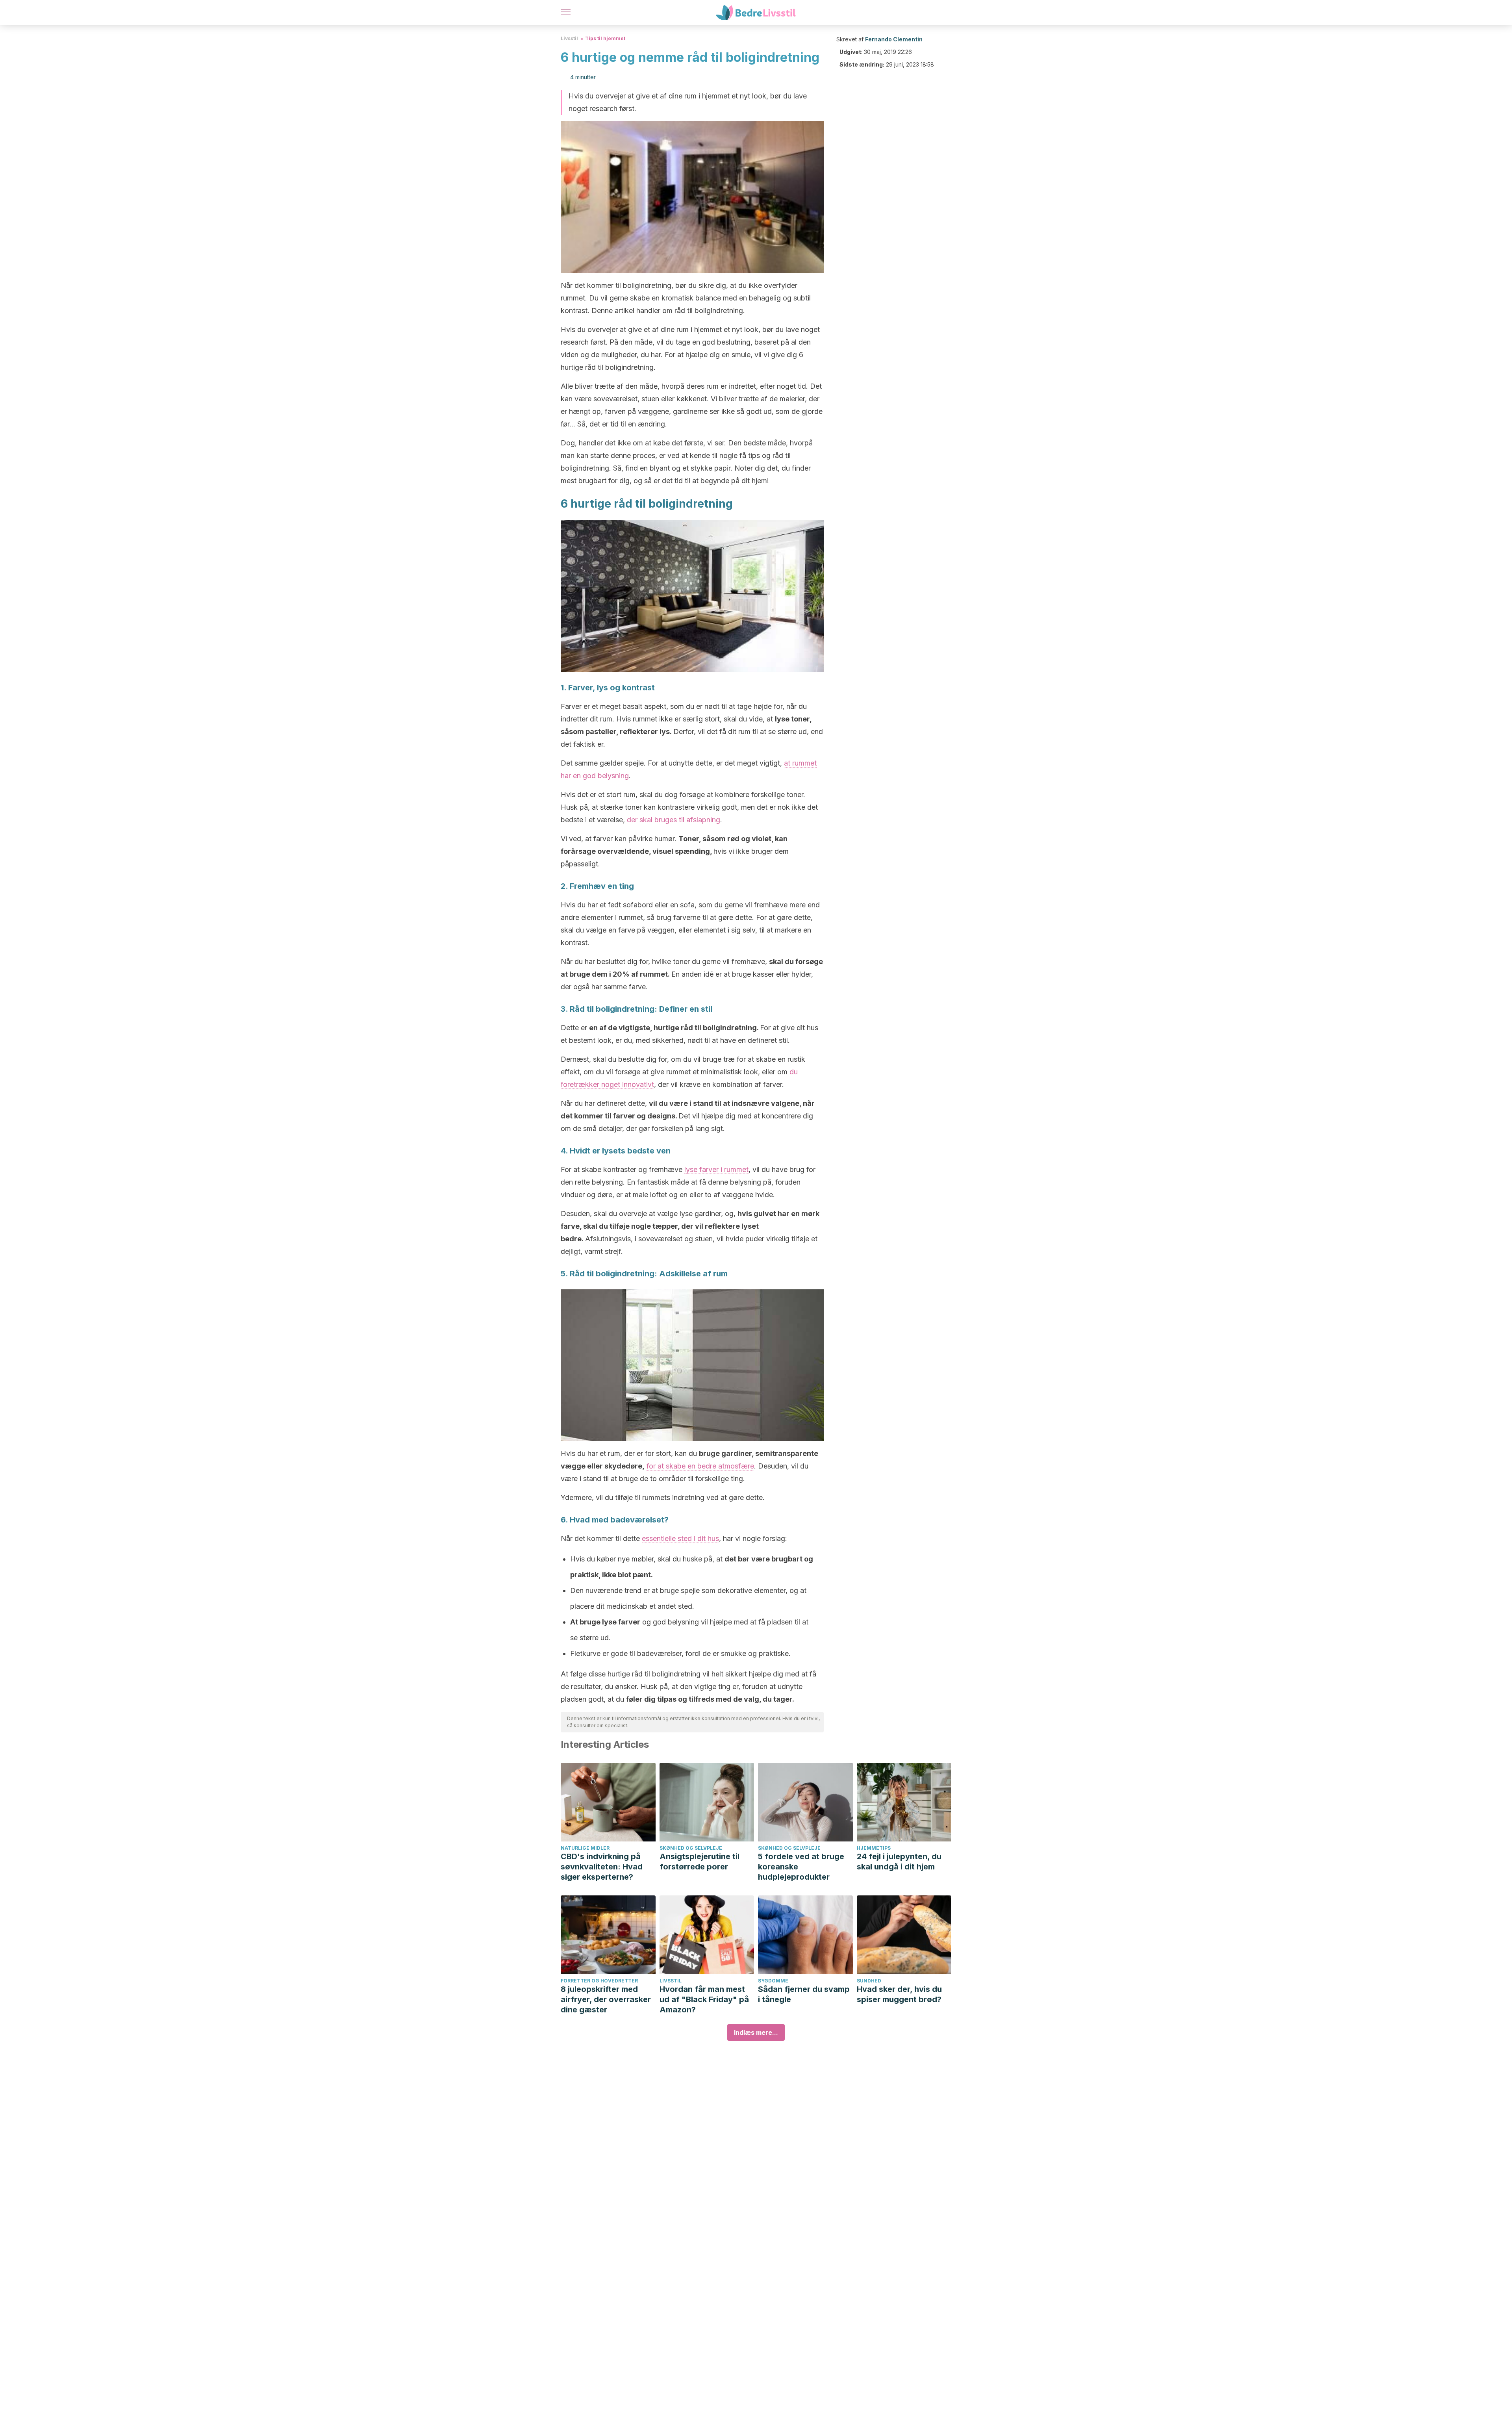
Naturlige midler (585, 1848)
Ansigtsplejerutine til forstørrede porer (699, 1862)
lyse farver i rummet (716, 1169)
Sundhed (869, 1981)
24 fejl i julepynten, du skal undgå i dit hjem (899, 1862)
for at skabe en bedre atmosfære (700, 1466)
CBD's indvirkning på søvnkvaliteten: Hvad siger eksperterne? (602, 1867)
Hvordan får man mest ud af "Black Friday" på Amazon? (704, 1999)
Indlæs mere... (756, 2032)
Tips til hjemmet (605, 38)
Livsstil (569, 38)
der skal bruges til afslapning (674, 820)
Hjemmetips (874, 1848)
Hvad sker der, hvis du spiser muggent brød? (899, 1994)
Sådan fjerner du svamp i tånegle (804, 1994)
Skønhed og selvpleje (691, 1848)
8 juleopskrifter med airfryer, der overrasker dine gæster (606, 1999)
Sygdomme (773, 1981)
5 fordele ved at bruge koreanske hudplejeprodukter (801, 1867)
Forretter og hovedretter (599, 1981)
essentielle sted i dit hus (680, 1538)
